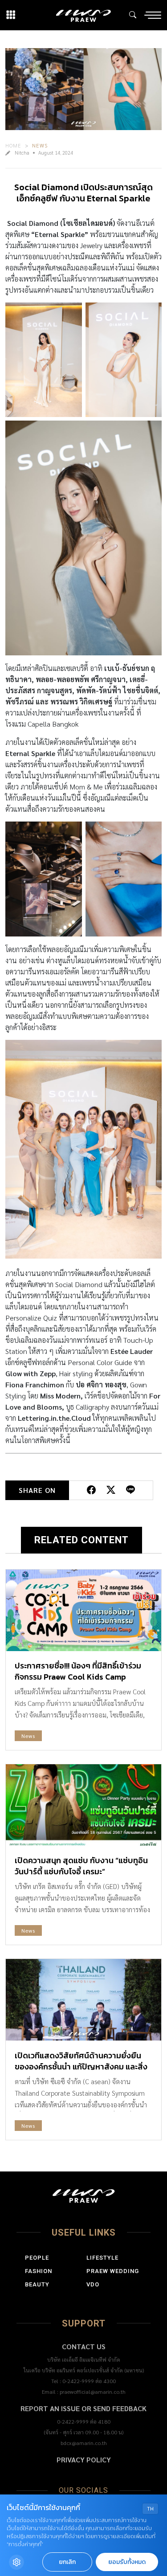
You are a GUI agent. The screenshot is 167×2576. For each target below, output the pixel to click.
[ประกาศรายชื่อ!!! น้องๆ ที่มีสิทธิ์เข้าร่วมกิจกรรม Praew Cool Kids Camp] (83, 1610)
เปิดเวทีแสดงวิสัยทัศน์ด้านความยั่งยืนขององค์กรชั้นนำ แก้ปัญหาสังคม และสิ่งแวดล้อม (81, 2067)
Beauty (37, 2284)
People (37, 2258)
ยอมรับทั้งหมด (127, 2562)
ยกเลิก (67, 2562)
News (40, 145)
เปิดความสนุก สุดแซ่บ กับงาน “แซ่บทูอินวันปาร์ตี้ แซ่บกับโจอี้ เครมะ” (81, 1866)
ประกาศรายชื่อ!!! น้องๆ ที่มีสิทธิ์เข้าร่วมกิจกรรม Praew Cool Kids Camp (78, 1671)
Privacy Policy (84, 2459)
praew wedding (113, 2271)
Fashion (39, 2271)
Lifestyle (102, 2258)
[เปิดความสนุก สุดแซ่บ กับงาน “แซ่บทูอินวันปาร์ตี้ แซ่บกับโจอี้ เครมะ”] (83, 1805)
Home (13, 145)
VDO (93, 2284)
